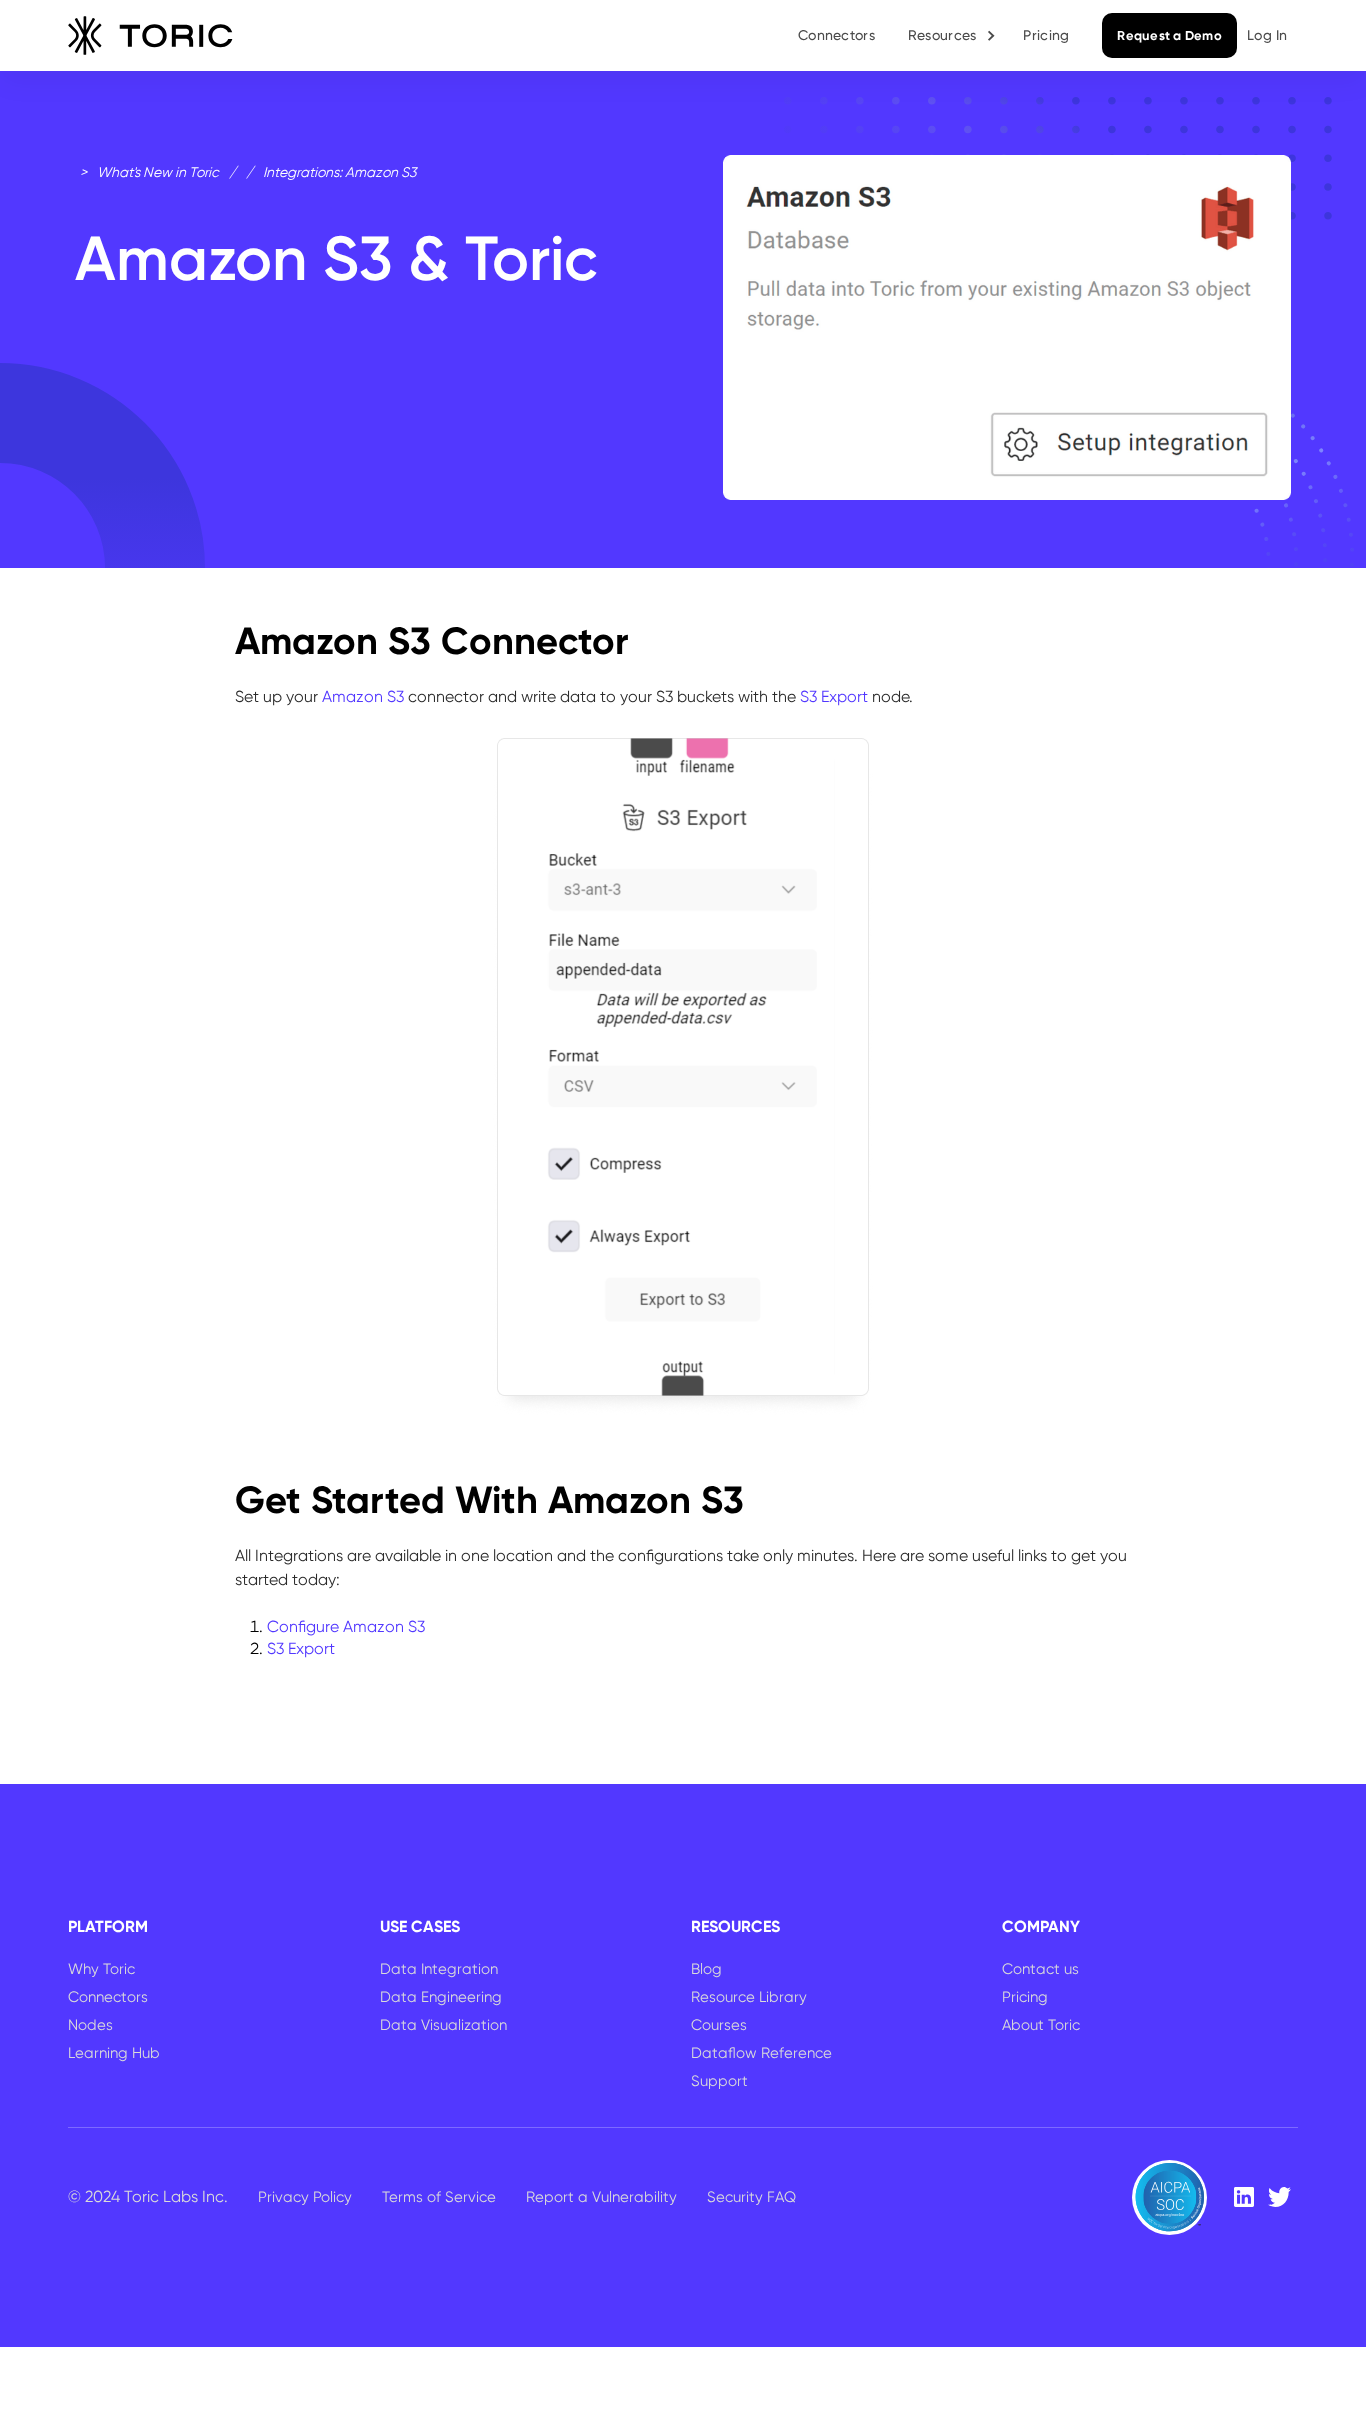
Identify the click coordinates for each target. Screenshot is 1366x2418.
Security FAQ (751, 2197)
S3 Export (834, 696)
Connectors (836, 35)
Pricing (1046, 35)
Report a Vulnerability (601, 2197)
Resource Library (749, 1997)
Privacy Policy (305, 2197)
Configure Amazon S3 (346, 1626)
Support (719, 2081)
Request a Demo (1169, 35)
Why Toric (101, 1969)
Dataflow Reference (761, 2053)
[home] (150, 36)
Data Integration (439, 1969)
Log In (1267, 35)
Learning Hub (114, 2053)
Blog (706, 1969)
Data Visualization (443, 2025)
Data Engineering (441, 1997)
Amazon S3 (365, 696)
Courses (719, 2025)
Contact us (1040, 1969)
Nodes (90, 2025)
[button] (953, 35)
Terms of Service (439, 2197)
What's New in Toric (158, 172)
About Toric (1041, 2025)
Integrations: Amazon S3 (339, 172)
